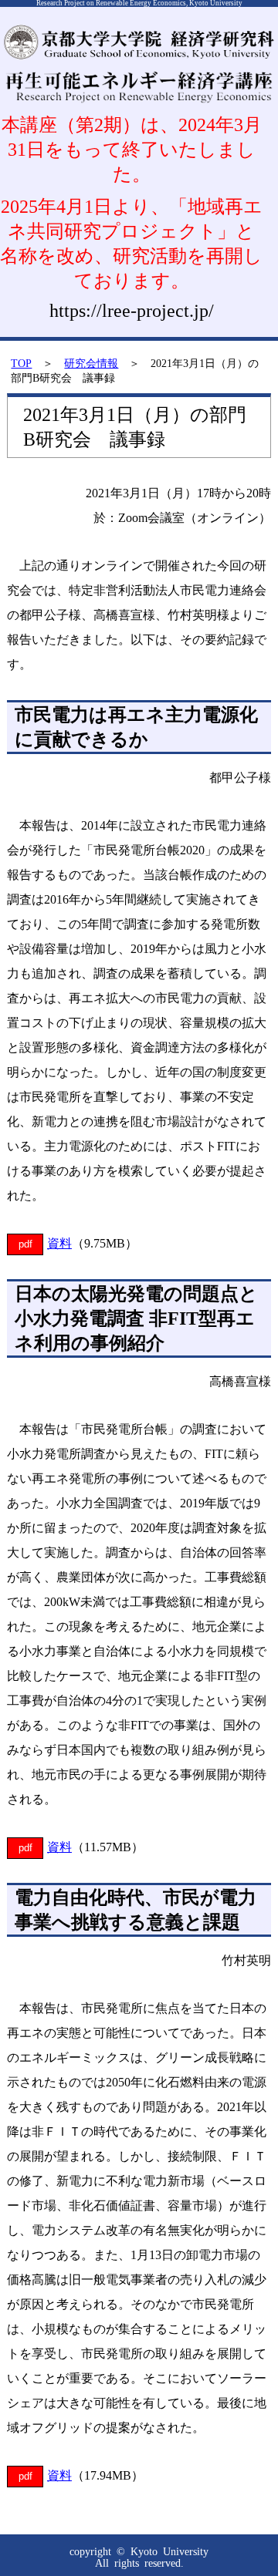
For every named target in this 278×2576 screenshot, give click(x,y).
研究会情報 (91, 363)
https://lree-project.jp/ (132, 311)
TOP (21, 363)
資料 (59, 1243)
